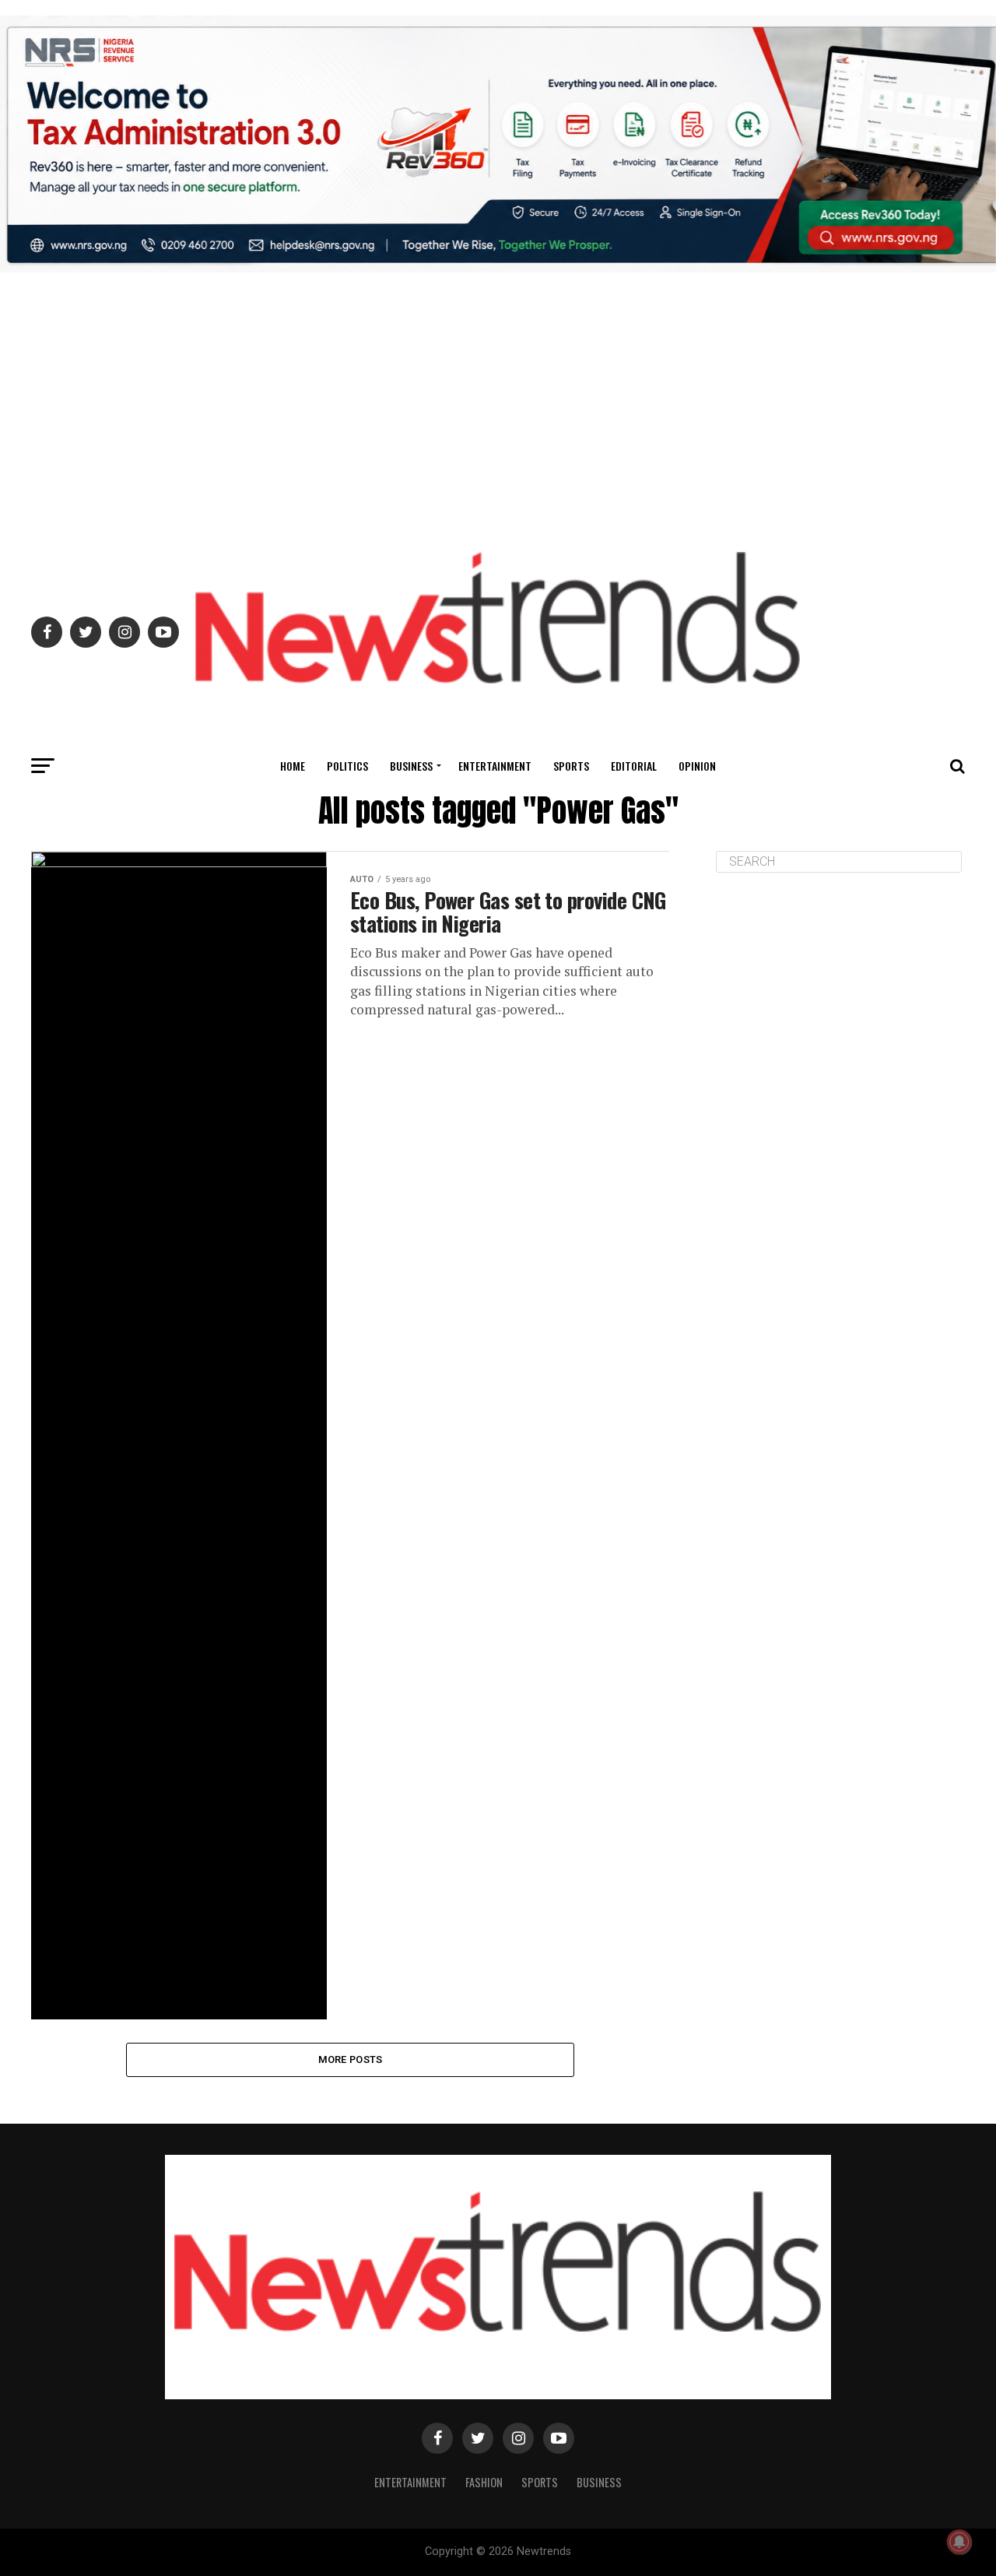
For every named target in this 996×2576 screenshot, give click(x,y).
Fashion (484, 2482)
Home (293, 766)
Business (411, 766)
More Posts (351, 2059)
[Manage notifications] (959, 2542)
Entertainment (495, 766)
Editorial (634, 766)
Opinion (697, 766)
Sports (571, 766)
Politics (347, 766)
